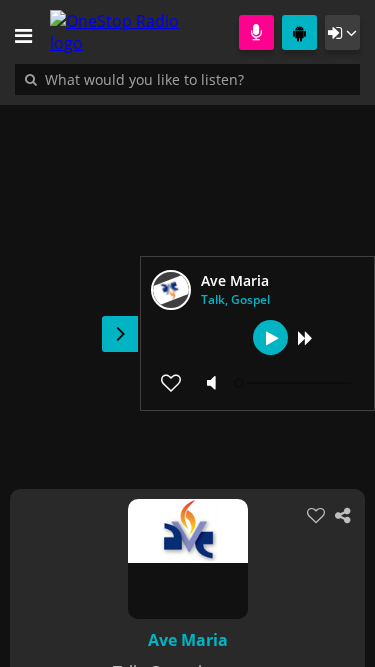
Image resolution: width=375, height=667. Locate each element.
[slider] (295, 383)
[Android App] (299, 32)
